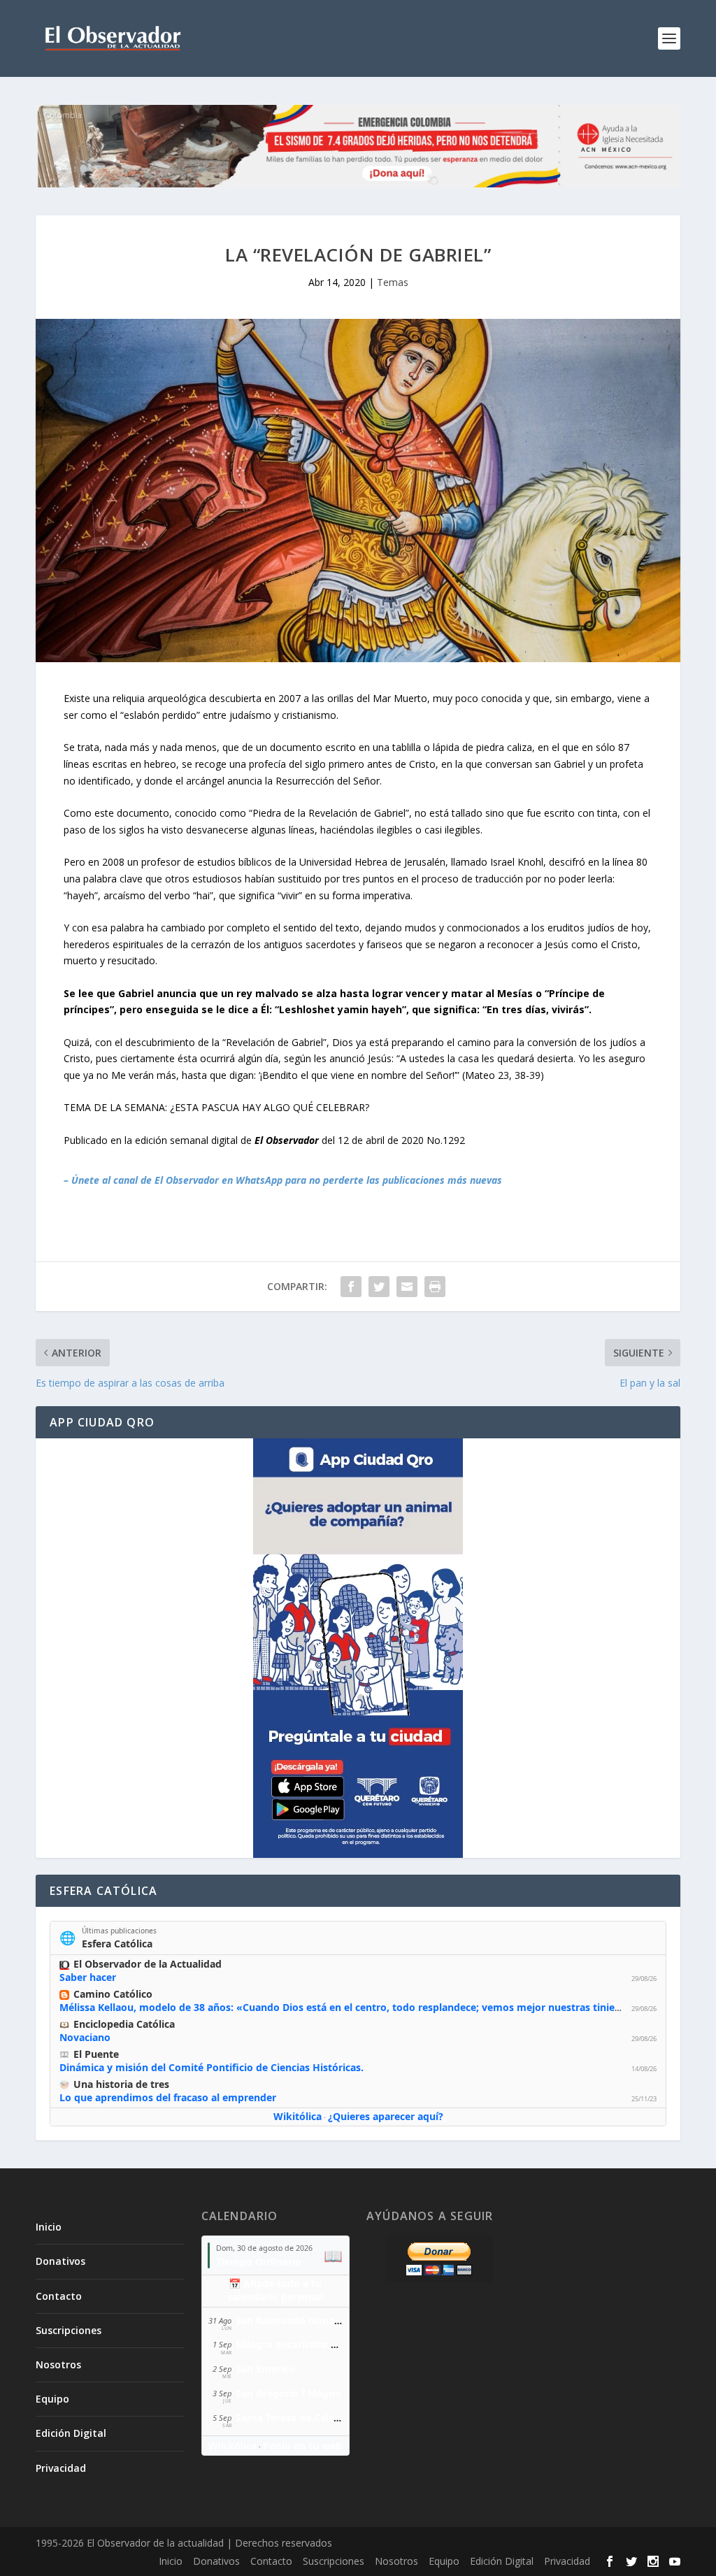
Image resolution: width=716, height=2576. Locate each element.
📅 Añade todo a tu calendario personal (275, 2290)
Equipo (52, 2399)
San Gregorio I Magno (288, 2393)
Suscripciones (69, 2330)
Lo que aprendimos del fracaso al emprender (168, 2097)
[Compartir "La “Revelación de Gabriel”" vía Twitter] (379, 1287)
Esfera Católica (117, 1944)
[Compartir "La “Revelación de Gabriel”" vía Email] (407, 1287)
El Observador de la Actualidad (148, 1964)
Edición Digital (71, 2433)
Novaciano (85, 2037)
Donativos (60, 2261)
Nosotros (58, 2364)
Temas (393, 282)
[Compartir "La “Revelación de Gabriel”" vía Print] (435, 1287)
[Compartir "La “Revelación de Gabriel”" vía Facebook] (351, 1287)
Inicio (49, 2227)
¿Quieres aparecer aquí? (386, 2116)
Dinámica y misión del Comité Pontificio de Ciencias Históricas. (212, 2067)
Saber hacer (88, 1977)
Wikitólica (298, 2116)
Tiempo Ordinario (259, 2262)
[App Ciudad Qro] (358, 1648)
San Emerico (265, 2369)
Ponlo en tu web (302, 2446)
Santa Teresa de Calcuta (293, 2418)
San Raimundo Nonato (290, 2320)
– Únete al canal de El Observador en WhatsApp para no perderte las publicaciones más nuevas (283, 1180)
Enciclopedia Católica (124, 2024)
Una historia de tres (121, 2084)
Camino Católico (113, 1994)
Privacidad (61, 2468)
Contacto (59, 2296)
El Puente (96, 2054)
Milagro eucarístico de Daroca (307, 2344)
